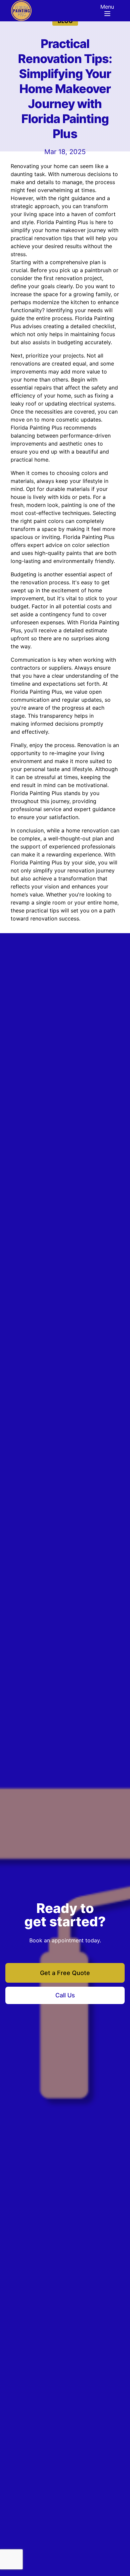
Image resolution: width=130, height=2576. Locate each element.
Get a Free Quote (65, 1973)
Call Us (65, 1995)
